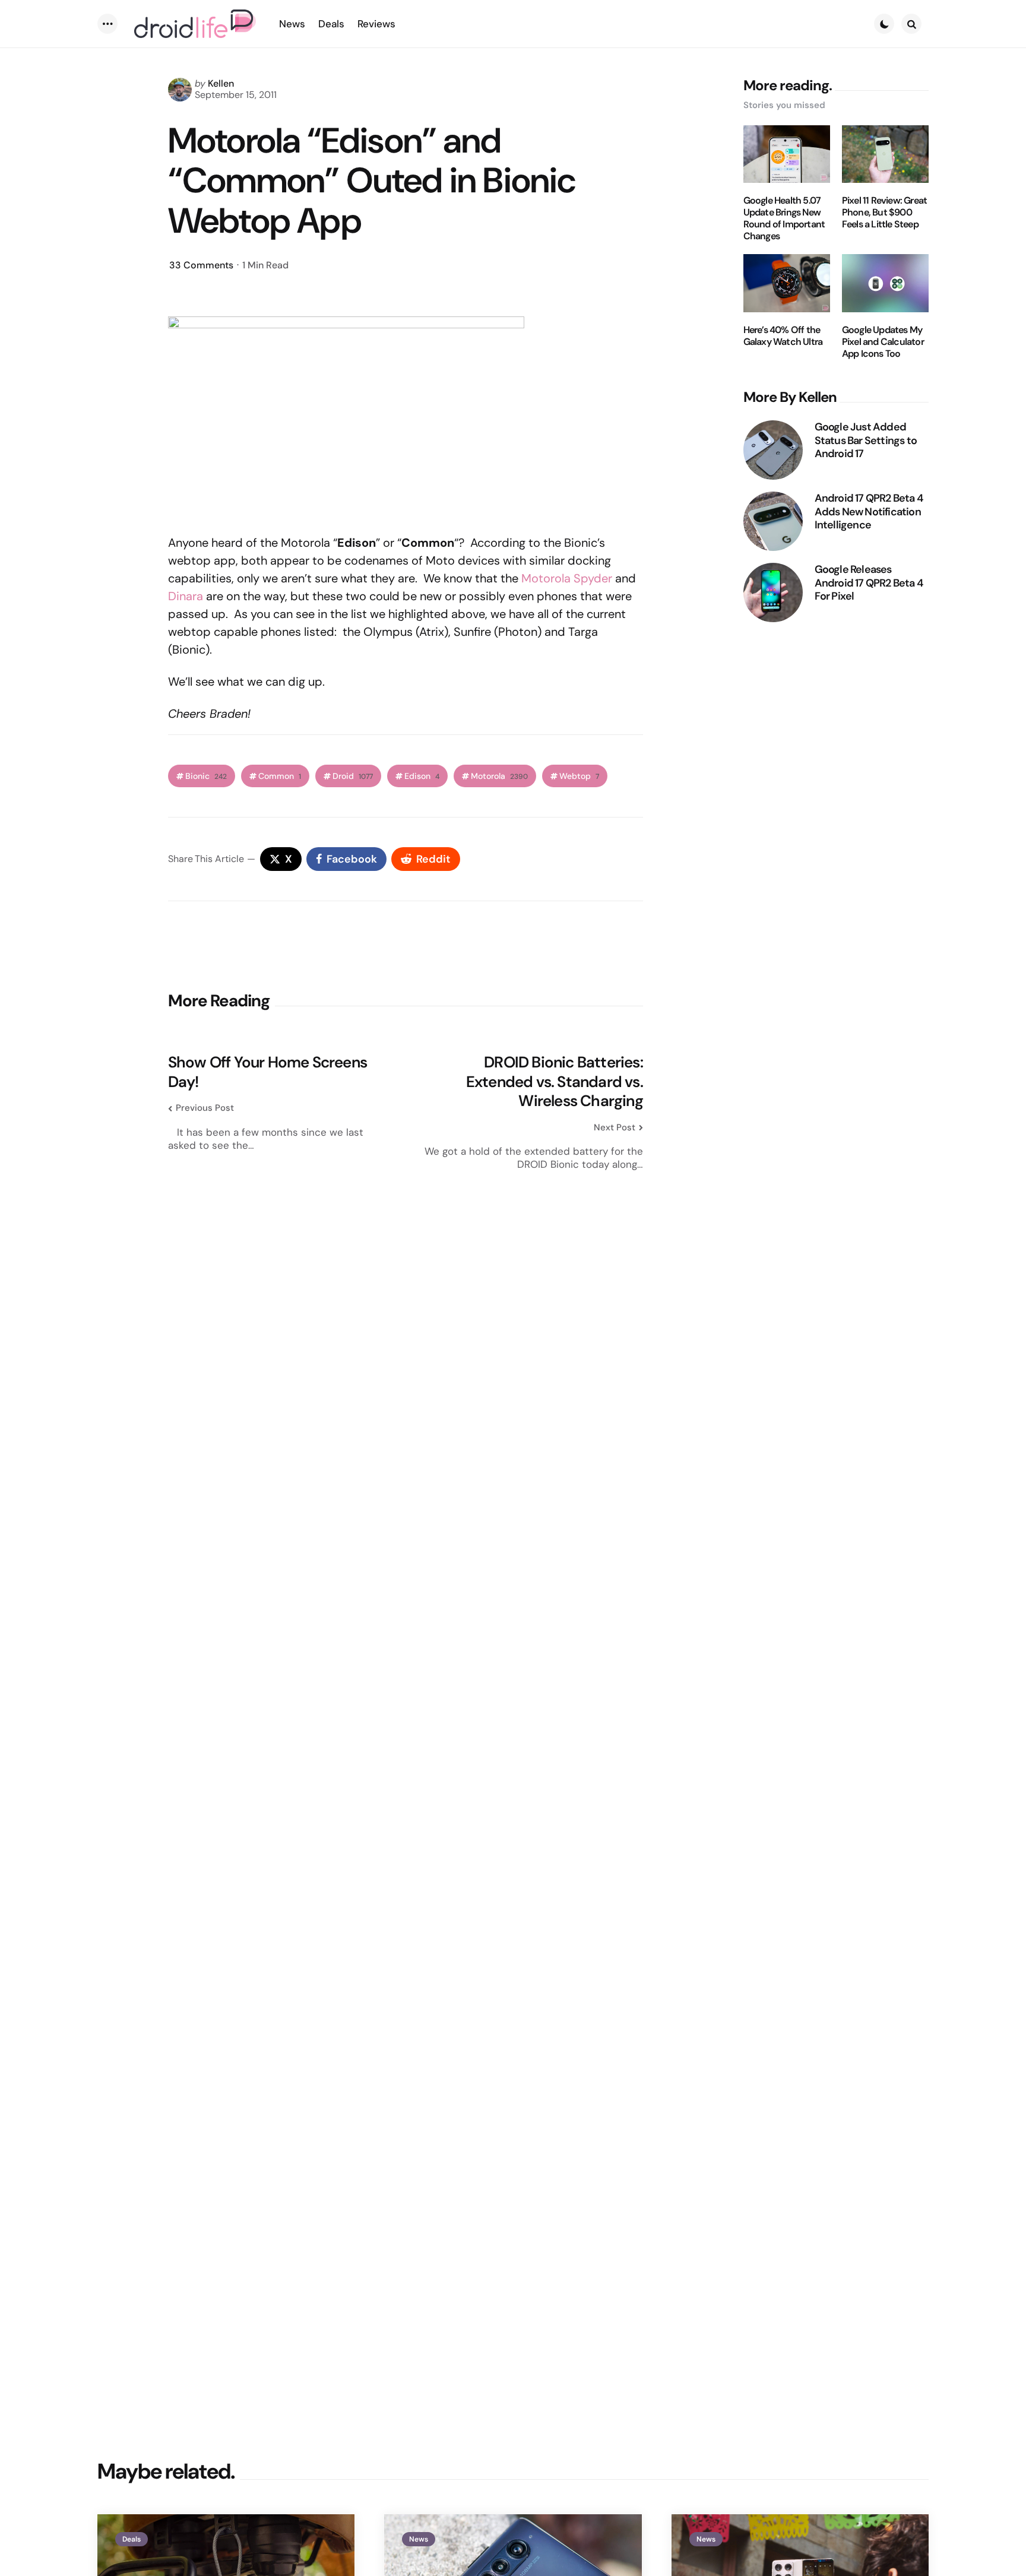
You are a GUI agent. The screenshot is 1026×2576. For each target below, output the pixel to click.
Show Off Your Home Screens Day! (267, 1072)
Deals (132, 2539)
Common (280, 776)
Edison (422, 776)
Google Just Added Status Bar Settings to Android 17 (866, 441)
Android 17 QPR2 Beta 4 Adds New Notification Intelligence (869, 512)
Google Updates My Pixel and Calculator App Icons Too (883, 342)
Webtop (579, 776)
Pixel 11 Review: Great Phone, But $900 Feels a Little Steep (884, 213)
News (419, 2539)
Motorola (499, 776)
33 (201, 265)
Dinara (186, 596)
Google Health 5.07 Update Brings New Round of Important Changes (784, 218)
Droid (353, 776)
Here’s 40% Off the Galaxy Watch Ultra (783, 336)
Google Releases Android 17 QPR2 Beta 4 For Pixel (869, 583)
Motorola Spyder (567, 578)
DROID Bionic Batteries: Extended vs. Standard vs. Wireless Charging (555, 1082)
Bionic (206, 776)
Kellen (221, 83)
